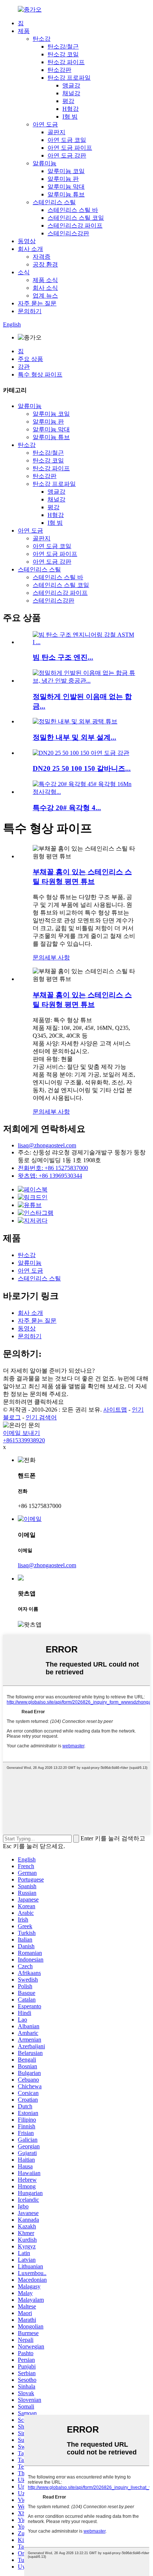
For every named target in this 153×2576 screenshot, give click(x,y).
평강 (68, 101)
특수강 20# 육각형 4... (67, 808)
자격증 (42, 257)
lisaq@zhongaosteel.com (47, 1145)
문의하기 (30, 311)
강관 (24, 367)
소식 (24, 272)
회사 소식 (45, 288)
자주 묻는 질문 (37, 303)
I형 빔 (70, 117)
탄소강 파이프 (66, 62)
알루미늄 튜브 (66, 194)
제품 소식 (45, 280)
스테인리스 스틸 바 (73, 210)
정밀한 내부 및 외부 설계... (74, 737)
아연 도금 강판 (67, 155)
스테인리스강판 (68, 233)
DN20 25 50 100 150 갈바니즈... (82, 768)
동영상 (27, 241)
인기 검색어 (41, 1417)
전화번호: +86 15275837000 (53, 1168)
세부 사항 (57, 957)
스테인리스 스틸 (54, 202)
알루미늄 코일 (66, 171)
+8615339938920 (24, 1440)
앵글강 (71, 85)
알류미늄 (45, 163)
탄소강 (42, 39)
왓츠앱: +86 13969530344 (50, 1176)
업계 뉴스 (45, 296)
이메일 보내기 (22, 1433)
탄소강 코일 (63, 54)
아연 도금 (45, 124)
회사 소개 (30, 249)
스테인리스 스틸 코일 (76, 218)
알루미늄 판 (63, 179)
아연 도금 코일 (67, 140)
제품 (24, 31)
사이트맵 (115, 1410)
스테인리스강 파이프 (75, 226)
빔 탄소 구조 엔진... (63, 657)
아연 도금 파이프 (70, 148)
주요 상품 (30, 359)
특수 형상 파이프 (40, 374)
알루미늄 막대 (66, 187)
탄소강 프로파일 (69, 78)
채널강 (71, 93)
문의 (39, 957)
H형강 (71, 109)
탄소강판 (59, 70)
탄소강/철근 (63, 47)
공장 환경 (45, 264)
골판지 (56, 132)
